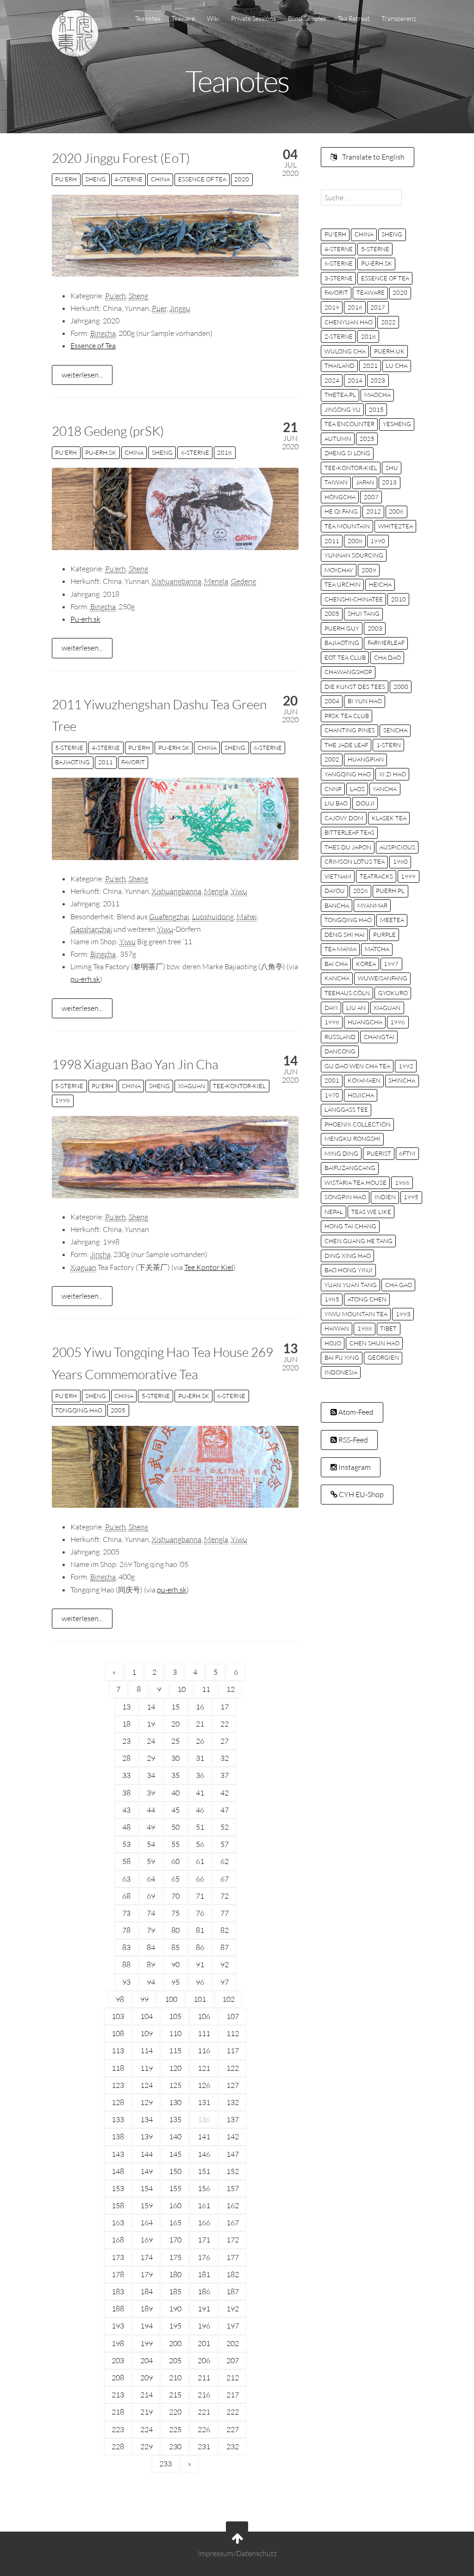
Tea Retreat (354, 18)
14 (151, 1707)
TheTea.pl (340, 395)
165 (175, 2223)
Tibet (388, 1328)
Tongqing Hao (79, 1410)
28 (126, 1758)
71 (200, 1896)
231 (204, 2446)
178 (118, 2274)
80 (175, 1930)
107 (233, 2016)
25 (175, 1741)
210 (175, 2378)
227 (233, 2429)
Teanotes (148, 18)
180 (175, 2274)
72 (225, 1896)
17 (225, 1707)
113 (118, 2050)
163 (118, 2223)
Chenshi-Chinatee (354, 599)
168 (118, 2240)
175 (175, 2257)
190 (175, 2309)
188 (118, 2309)
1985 (332, 1299)
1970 (332, 1095)
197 (233, 2326)
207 (233, 2360)
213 (118, 2395)
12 (231, 1689)
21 (200, 1724)
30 (175, 1758)
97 (225, 1982)
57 (225, 1844)
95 (175, 1982)
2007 (371, 497)
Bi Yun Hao (365, 701)
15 (175, 1707)
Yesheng (397, 424)
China (160, 179)
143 (118, 2154)
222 (233, 2412)
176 (204, 2257)
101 (200, 1999)
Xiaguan (192, 1086)
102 (228, 1999)
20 (175, 1724)
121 (204, 2068)
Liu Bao (336, 803)
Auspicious (397, 847)
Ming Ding (341, 1153)
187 (233, 2291)
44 (151, 1810)
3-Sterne (339, 278)
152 (233, 2171)
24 (151, 1741)
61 (200, 1861)
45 (175, 1810)
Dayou (335, 891)
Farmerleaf (386, 643)
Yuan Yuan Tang (351, 1285)
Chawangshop (348, 672)
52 (225, 1827)
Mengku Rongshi (352, 1139)
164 (147, 2223)
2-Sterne (339, 336)
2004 (332, 701)
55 (175, 1844)
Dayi (331, 1008)
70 (175, 1896)
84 (151, 1947)
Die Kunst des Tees (355, 687)
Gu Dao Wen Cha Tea (357, 1066)
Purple (384, 935)
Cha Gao (399, 1285)
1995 (411, 1197)
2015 (376, 409)
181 (204, 2274)
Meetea (392, 920)
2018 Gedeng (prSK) (108, 431)
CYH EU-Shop (361, 1494)
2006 (396, 511)
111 (204, 2033)
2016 (355, 307)
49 (151, 1827)
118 (118, 2068)
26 (200, 1741)
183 (118, 2291)
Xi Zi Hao (393, 774)
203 (118, 2360)
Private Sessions (253, 18)
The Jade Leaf (346, 745)
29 (151, 1758)
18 (126, 1724)
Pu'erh (66, 179)
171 (204, 2240)
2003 (375, 628)
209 (147, 2378)
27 (225, 1741)
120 (175, 2068)
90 (175, 1964)
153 (118, 2188)
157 (233, 2188)
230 (175, 2446)
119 (147, 2068)
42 (225, 1793)
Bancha (337, 905)
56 (200, 1844)
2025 (367, 439)
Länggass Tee (346, 1109)
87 (225, 1947)
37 (225, 1775)
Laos (357, 789)
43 (126, 1810)
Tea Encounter (349, 424)
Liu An (356, 1008)
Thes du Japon (348, 847)
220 (175, 2412)
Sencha (395, 730)
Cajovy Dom (344, 818)
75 (175, 1913)
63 (126, 1879)
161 (204, 2205)
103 (118, 2016)
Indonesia (341, 1372)
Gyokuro (393, 993)
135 (175, 2119)
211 (204, 2378)
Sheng (96, 179)
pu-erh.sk (101, 452)
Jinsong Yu (343, 409)
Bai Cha (336, 964)
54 (151, 1844)
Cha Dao (387, 657)
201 (204, 2343)
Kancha (337, 978)
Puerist (379, 1153)
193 (118, 2326)
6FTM (407, 1153)
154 (147, 2188)
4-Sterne (128, 179)
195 (175, 2326)
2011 (106, 762)
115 (175, 2050)
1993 (403, 1314)
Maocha (377, 395)
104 (147, 2016)
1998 (62, 1100)
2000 (401, 687)
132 (233, 2102)
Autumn (338, 439)
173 (118, 2257)
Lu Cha (396, 365)
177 (233, 2257)
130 (175, 2102)
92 (225, 1964)
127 (233, 2085)
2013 (389, 482)
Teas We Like (371, 1212)
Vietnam (338, 876)
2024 (332, 380)
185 (175, 2291)
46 (200, 1810)
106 (204, 2016)
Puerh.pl (390, 891)
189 (147, 2309)
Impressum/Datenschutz (237, 2553)
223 (118, 2429)
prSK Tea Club (347, 716)
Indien (385, 1197)
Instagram (354, 1467)
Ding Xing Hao (348, 1256)
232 (233, 2446)
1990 (378, 541)
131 (204, 2102)
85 (175, 1947)
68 (126, 1896)
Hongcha (340, 497)
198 (118, 2343)
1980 (400, 861)
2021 (370, 365)
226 (204, 2429)
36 (200, 1775)
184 (147, 2291)
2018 (225, 452)
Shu (392, 468)
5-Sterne (69, 748)
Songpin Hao (345, 1197)
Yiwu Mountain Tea (356, 1314)
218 (118, 2412)
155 (175, 2188)
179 (147, 2274)
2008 (355, 541)
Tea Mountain (347, 526)
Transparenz (399, 18)
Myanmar (372, 905)
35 (175, 1775)
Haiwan (337, 1328)
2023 (378, 380)
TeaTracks (376, 876)
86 (200, 1947)
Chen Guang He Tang (359, 1241)
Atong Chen (367, 1299)
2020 (242, 179)
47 (225, 1810)
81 (200, 1930)
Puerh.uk (389, 351)
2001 (332, 1080)
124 (147, 2085)
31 (200, 1758)
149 (147, 2171)
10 (181, 1689)
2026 (361, 891)
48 (126, 1827)
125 (175, 2085)
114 (147, 2050)
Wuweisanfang (383, 978)
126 (204, 2085)
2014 (355, 380)
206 (204, 2360)
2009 (369, 570)
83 (126, 1947)
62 (225, 1861)
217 (233, 2395)
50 (175, 1827)
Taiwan (336, 482)
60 (175, 1861)
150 (175, 2171)
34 (151, 1775)
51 (200, 1827)
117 (233, 2050)
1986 (402, 1183)
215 (175, 2395)
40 (175, 1793)
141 (204, 2136)
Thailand (340, 365)
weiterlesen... (82, 375)
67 (225, 1879)
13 (126, 1707)
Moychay (339, 570)
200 (175, 2343)
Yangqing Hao (348, 774)
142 (233, 2136)
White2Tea (396, 526)
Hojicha (361, 1095)
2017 (378, 307)
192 (233, 2309)
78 (126, 1930)
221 (204, 2412)
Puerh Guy (342, 628)
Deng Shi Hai (345, 935)
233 (165, 2464)
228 (118, 2446)
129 (147, 2102)
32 (225, 1758)
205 (175, 2360)
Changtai (379, 1037)
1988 (365, 1328)
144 (147, 2154)
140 (175, 2136)
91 (200, 1964)
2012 (374, 511)
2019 (332, 307)
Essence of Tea (202, 179)
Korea (366, 964)
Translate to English (373, 157)
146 (204, 2154)
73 (126, 1913)
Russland (340, 1037)
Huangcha (365, 1022)
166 (204, 2223)
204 (147, 2360)
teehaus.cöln (347, 993)
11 (206, 1689)
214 (147, 2395)
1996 (398, 1022)
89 (151, 1964)
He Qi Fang (341, 511)
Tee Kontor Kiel (209, 1267)
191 (204, 2309)
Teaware (183, 18)
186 (204, 2291)
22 (225, 1724)
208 (118, 2378)
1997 (391, 964)
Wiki (213, 18)
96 (200, 1982)
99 (144, 1999)
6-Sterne (195, 452)
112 (233, 2033)
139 (147, 2136)
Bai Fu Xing (342, 1357)
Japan (365, 482)
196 (204, 2326)
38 (126, 1793)
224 (147, 2429)
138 (118, 2136)
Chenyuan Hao (349, 322)
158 (118, 2205)
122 (233, 2068)
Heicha (380, 584)
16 (200, 1707)
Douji (365, 803)
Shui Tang (364, 613)
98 (120, 1999)
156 (204, 2188)
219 (147, 2412)
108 (118, 2033)
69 (151, 1896)
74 (151, 1913)
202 (233, 2343)
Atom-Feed (355, 1412)
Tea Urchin (343, 584)
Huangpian (366, 759)
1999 (408, 876)
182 (233, 2274)
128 (118, 2102)
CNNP (333, 789)
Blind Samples (307, 18)
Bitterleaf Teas (349, 832)
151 (204, 2171)
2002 (332, 759)
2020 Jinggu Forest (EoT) (121, 158)
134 (147, 2119)
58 (126, 1861)
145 (175, 2154)
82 (225, 1930)
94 (151, 1982)
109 (147, 2033)
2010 (399, 599)
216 (204, 2395)
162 (233, 2205)
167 (233, 2223)
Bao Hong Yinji (349, 1270)
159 (147, 2205)
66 (200, 1879)
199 (147, 2343)
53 (126, 1844)
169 (147, 2240)
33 (126, 1775)
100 (171, 1999)
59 (151, 1861)
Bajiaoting (72, 762)
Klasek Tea (389, 818)
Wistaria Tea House (355, 1183)
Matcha (377, 949)
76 (200, 1913)
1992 (406, 1066)
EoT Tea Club (345, 657)
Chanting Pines (350, 730)
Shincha (402, 1080)
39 (151, 1793)
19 (151, 1724)
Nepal (334, 1212)
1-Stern (389, 745)
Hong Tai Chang (350, 1226)
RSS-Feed (352, 1440)
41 (200, 1793)
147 (233, 2154)
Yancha (385, 789)
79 (151, 1930)
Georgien (383, 1357)
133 (118, 2119)
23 (126, 1741)
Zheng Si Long (347, 453)
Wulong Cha (345, 351)
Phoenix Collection (358, 1124)
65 (175, 1879)
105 (175, 2016)
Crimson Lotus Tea (355, 861)
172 (233, 2240)
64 (151, 1879)
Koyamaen (364, 1080)
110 (175, 2033)
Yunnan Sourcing (354, 555)
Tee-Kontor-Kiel (239, 1086)
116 (204, 2050)
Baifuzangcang (350, 1168)
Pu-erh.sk (85, 619)
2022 (388, 322)
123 (118, 2085)
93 (126, 1982)
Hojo (333, 1343)
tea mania (340, 949)
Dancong (340, 1051)
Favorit (133, 762)
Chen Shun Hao (374, 1343)
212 (233, 2378)
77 (225, 1913)
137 (233, 2119)
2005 (118, 1410)
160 (175, 2205)
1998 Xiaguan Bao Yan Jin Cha (135, 1064)
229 (147, 2446)
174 (147, 2257)
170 (175, 2240)
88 (126, 1964)
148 (118, 2171)
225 (175, 2429)
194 (147, 2326)
